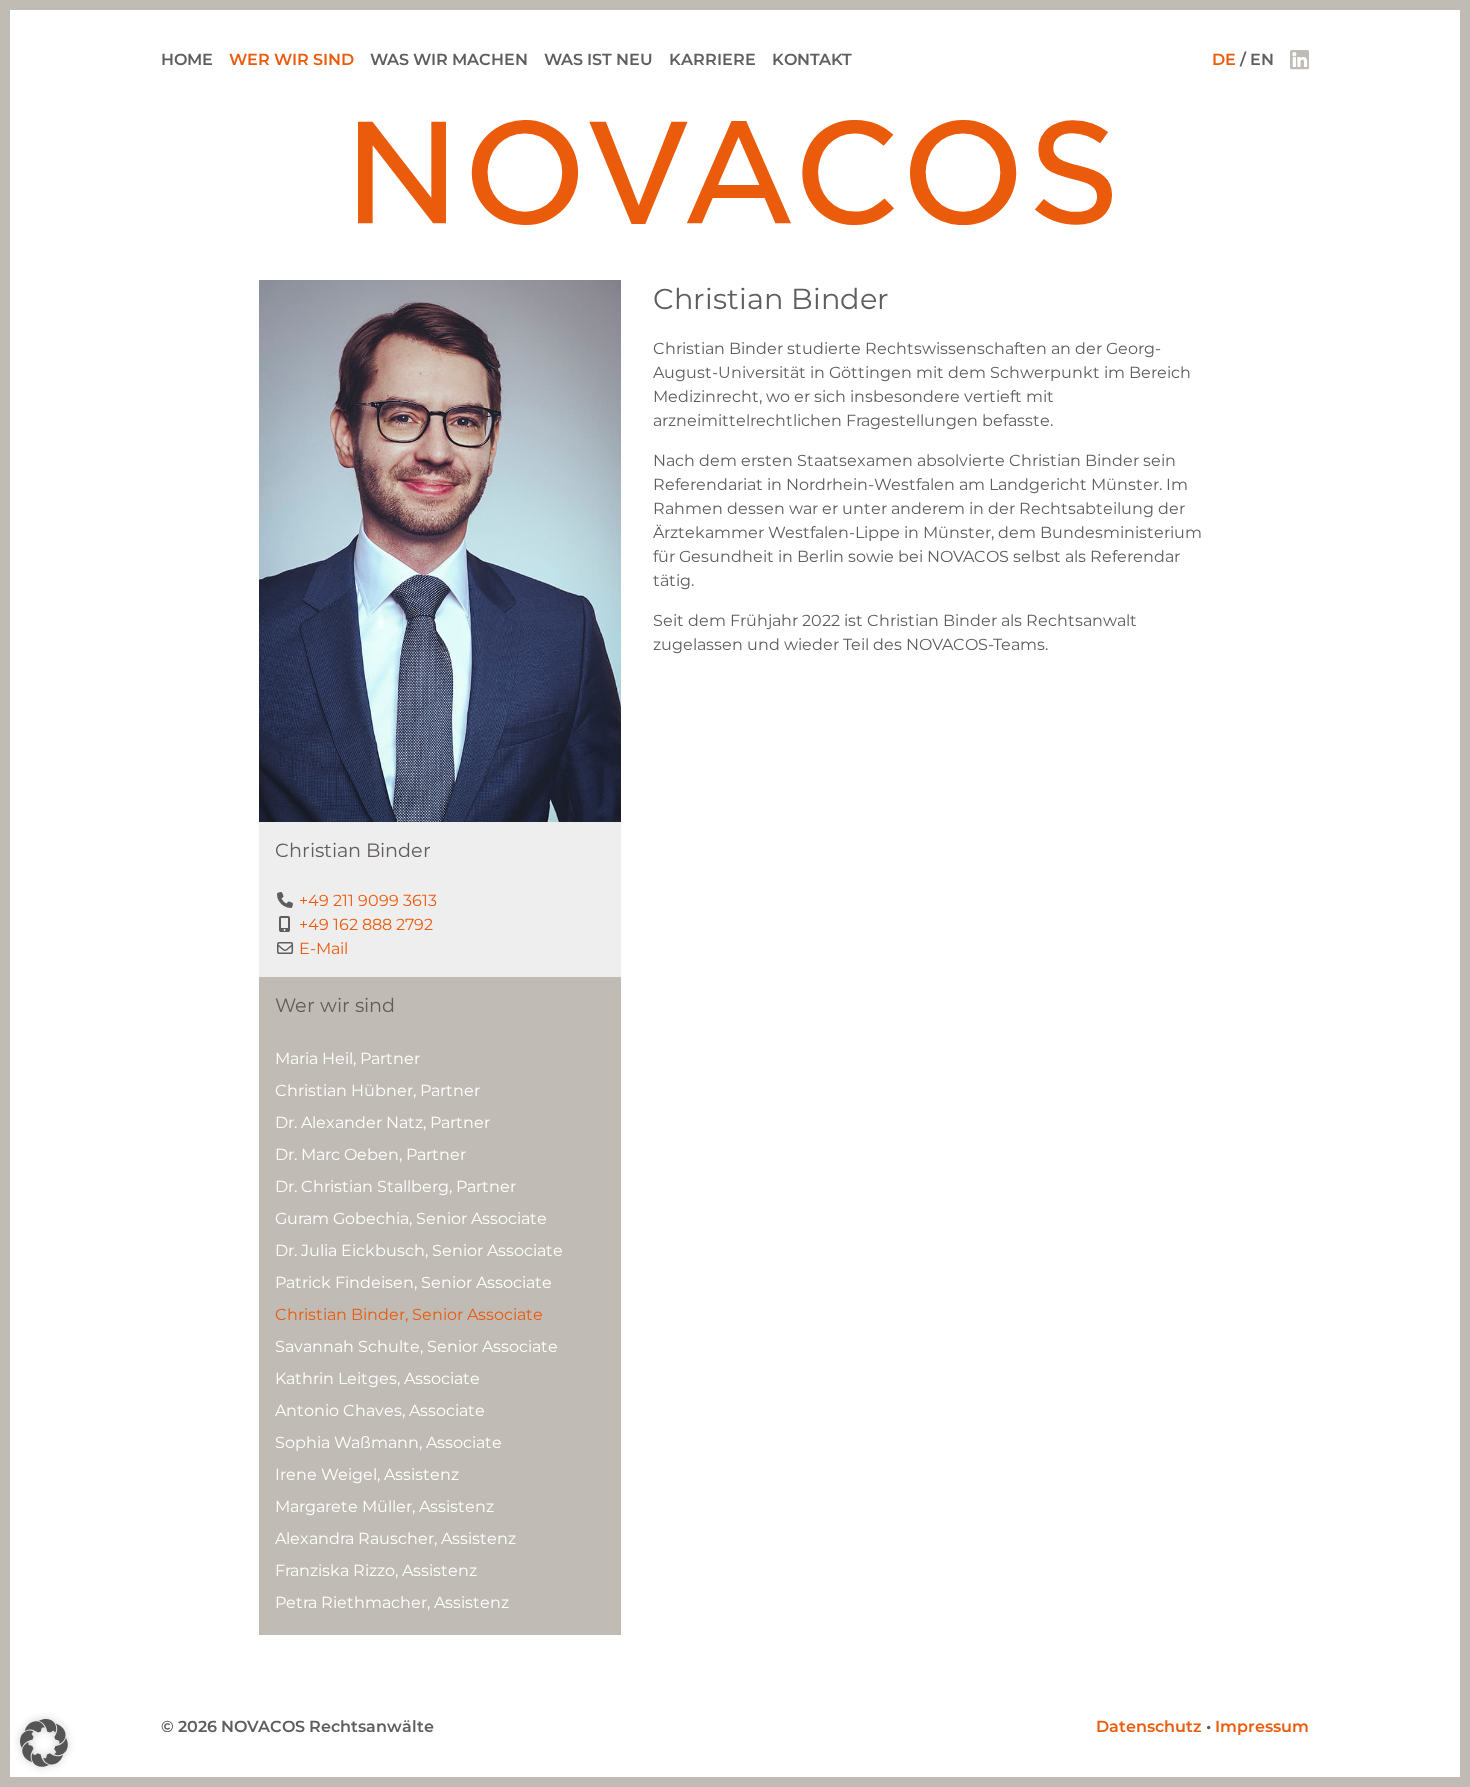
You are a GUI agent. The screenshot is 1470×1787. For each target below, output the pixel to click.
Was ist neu (598, 59)
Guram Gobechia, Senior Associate (411, 1218)
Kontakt (812, 59)
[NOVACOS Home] (735, 219)
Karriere (712, 59)
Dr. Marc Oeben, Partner (370, 1154)
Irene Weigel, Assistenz (367, 1474)
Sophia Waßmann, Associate (388, 1442)
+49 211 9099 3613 (368, 900)
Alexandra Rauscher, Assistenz (395, 1538)
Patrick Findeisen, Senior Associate (413, 1282)
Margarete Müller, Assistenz (384, 1506)
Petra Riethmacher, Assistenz (392, 1602)
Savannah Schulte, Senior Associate (416, 1346)
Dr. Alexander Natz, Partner (382, 1122)
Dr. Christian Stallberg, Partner (395, 1186)
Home (187, 59)
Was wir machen (449, 59)
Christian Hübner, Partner (377, 1090)
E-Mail (323, 948)
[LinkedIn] (1299, 59)
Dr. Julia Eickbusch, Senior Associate (419, 1250)
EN (1262, 59)
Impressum (1262, 1726)
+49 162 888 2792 (366, 924)
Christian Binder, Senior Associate (409, 1314)
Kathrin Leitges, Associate (377, 1378)
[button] (44, 1743)
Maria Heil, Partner (347, 1058)
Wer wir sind (291, 59)
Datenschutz (1149, 1726)
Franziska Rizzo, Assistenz (376, 1570)
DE (1224, 59)
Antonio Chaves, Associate (380, 1410)
